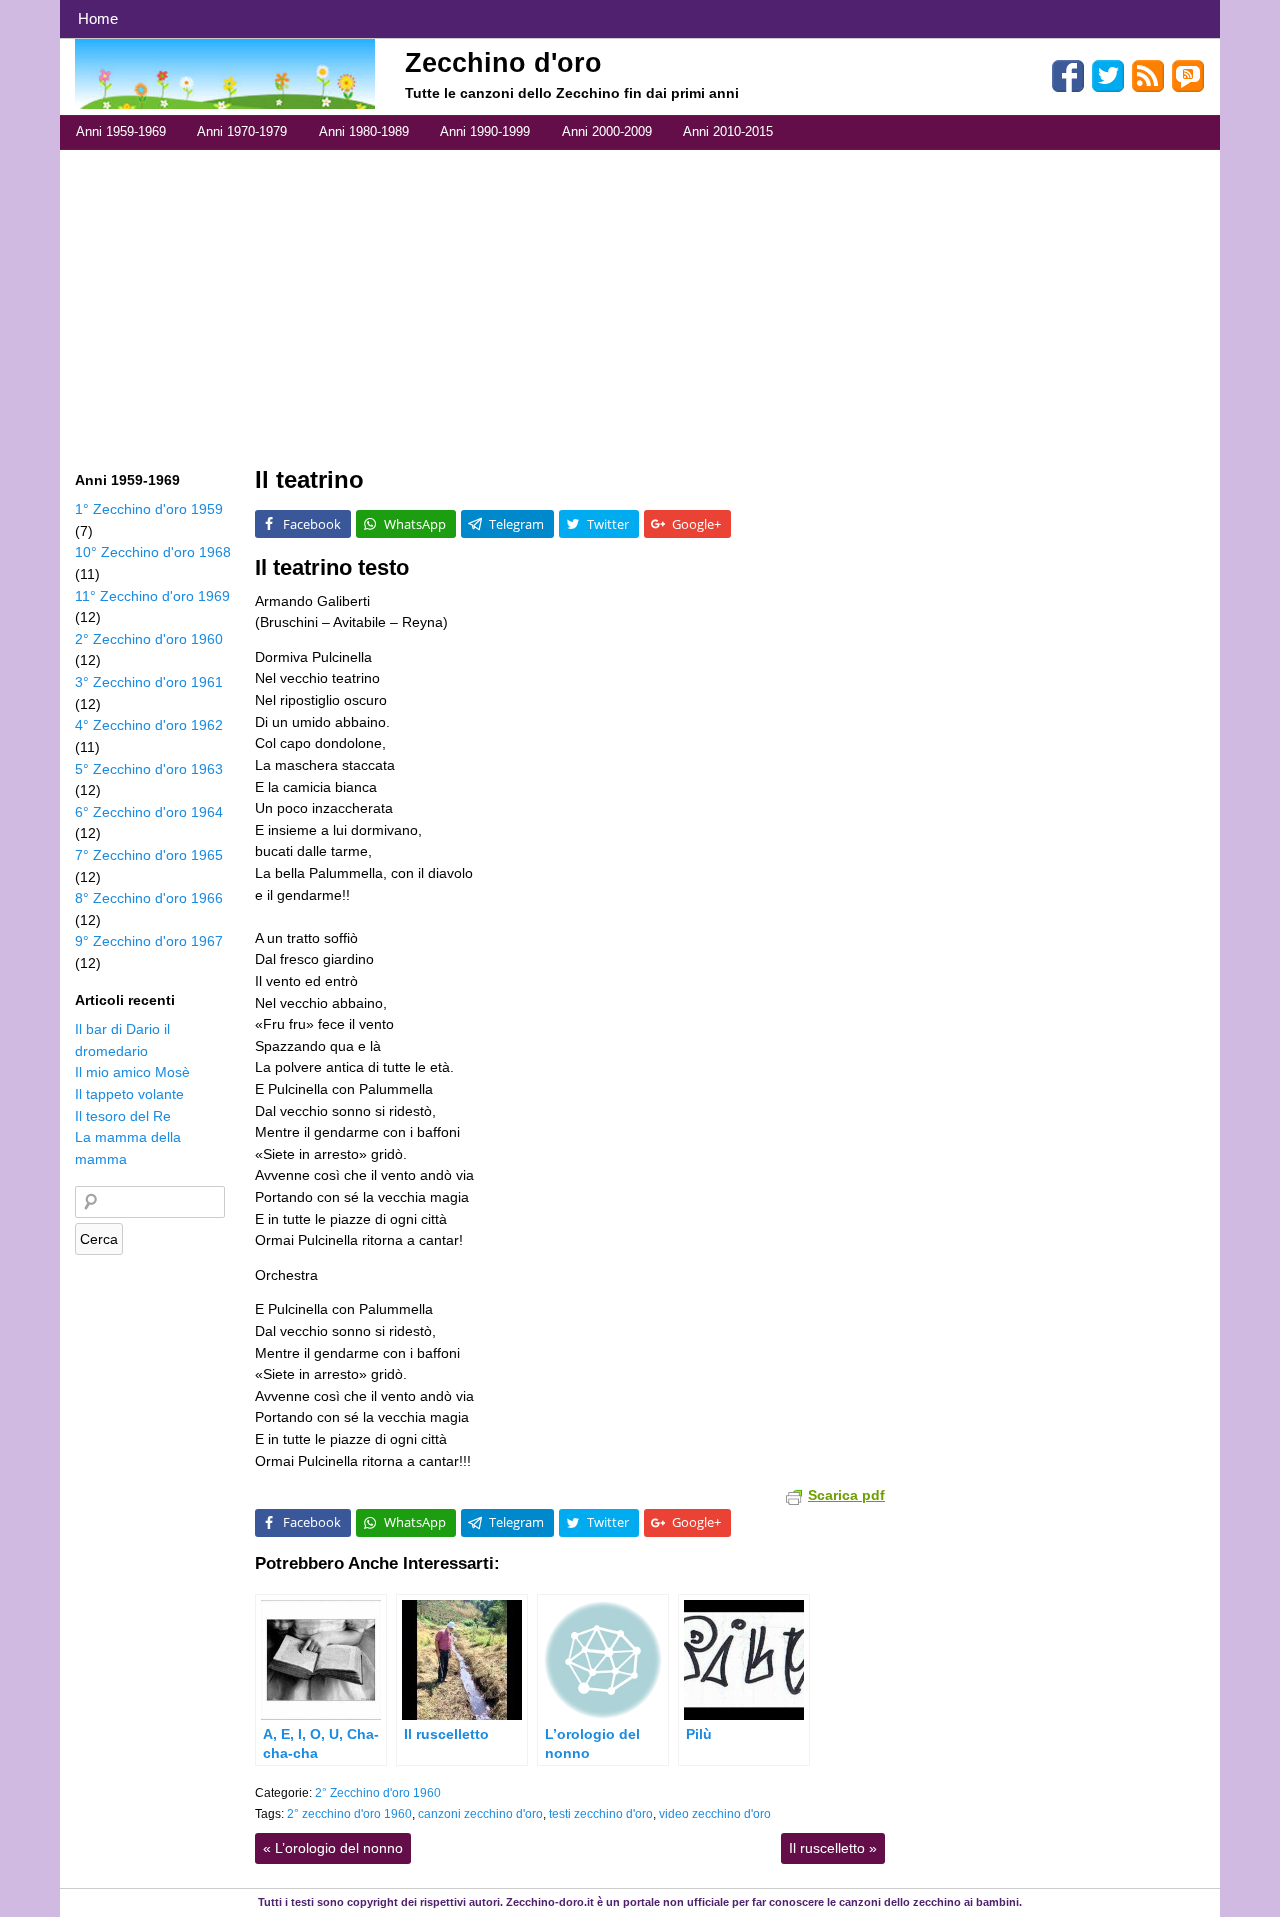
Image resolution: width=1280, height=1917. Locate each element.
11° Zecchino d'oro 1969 (152, 596)
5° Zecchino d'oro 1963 (149, 769)
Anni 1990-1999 (485, 131)
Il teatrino (309, 479)
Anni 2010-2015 (728, 131)
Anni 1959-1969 (121, 131)
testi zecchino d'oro (601, 1814)
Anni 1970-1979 (242, 131)
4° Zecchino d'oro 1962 (149, 725)
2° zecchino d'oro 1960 (349, 1814)
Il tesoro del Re (123, 1116)
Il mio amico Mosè (132, 1072)
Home (98, 18)
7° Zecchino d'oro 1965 (149, 855)
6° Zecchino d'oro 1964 (149, 812)
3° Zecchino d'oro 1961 (149, 682)
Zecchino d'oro (503, 62)
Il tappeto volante (129, 1094)
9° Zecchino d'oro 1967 (149, 941)
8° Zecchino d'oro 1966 (149, 898)
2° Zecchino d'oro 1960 (378, 1793)
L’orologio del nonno (333, 1848)
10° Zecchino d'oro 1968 (153, 552)
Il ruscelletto (833, 1848)
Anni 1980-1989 (364, 131)
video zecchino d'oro (715, 1814)
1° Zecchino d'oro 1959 (149, 509)
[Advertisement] (640, 300)
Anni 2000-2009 (607, 131)
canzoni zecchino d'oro (480, 1814)
